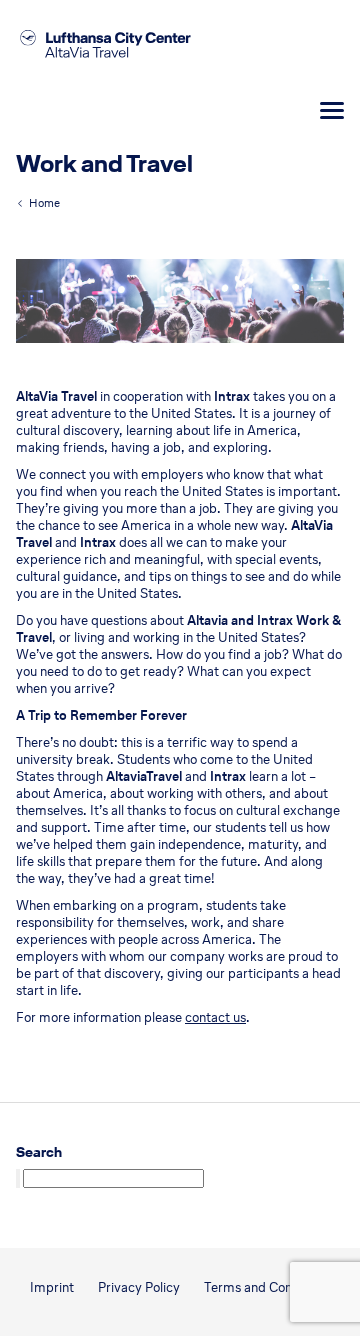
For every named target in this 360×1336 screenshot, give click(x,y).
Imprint (52, 1287)
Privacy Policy (139, 1287)
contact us (215, 1017)
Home (44, 203)
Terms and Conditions (267, 1287)
